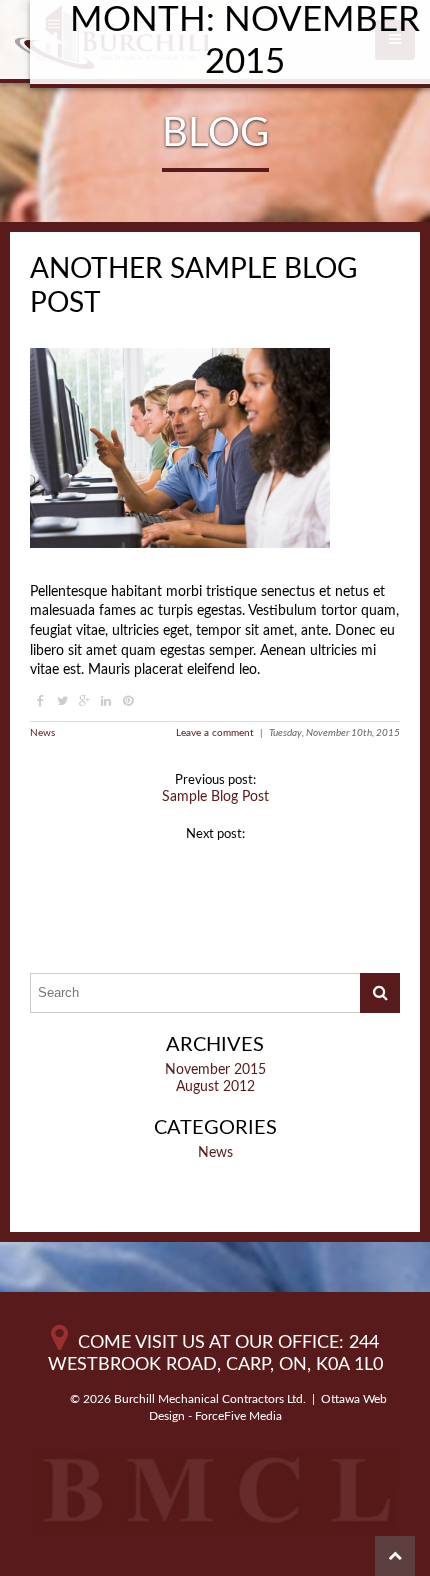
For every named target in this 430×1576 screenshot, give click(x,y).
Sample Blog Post (215, 797)
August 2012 (215, 1087)
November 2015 (215, 1070)
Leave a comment (215, 733)
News (42, 733)
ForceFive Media (238, 1416)
